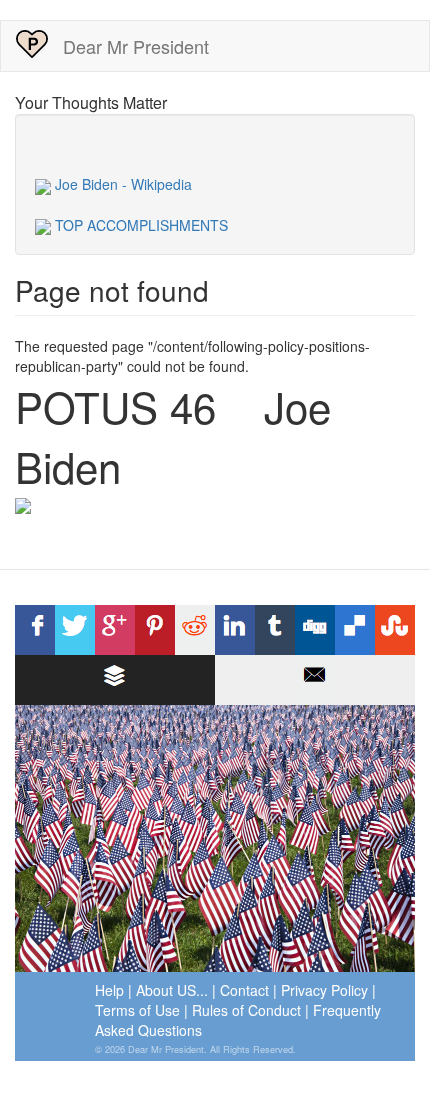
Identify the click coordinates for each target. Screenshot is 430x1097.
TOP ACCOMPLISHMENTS (139, 225)
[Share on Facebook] (35, 630)
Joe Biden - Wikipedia (121, 184)
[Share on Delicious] (355, 630)
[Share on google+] (115, 630)
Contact (244, 990)
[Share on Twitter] (75, 630)
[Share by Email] (315, 680)
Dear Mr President (136, 46)
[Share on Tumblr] (275, 630)
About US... (172, 990)
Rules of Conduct (246, 1010)
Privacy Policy (324, 990)
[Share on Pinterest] (155, 630)
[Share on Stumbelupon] (395, 630)
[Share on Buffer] (115, 680)
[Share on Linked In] (235, 630)
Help (109, 990)
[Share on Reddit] (195, 630)
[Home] (32, 44)
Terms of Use (137, 1010)
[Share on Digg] (315, 630)
